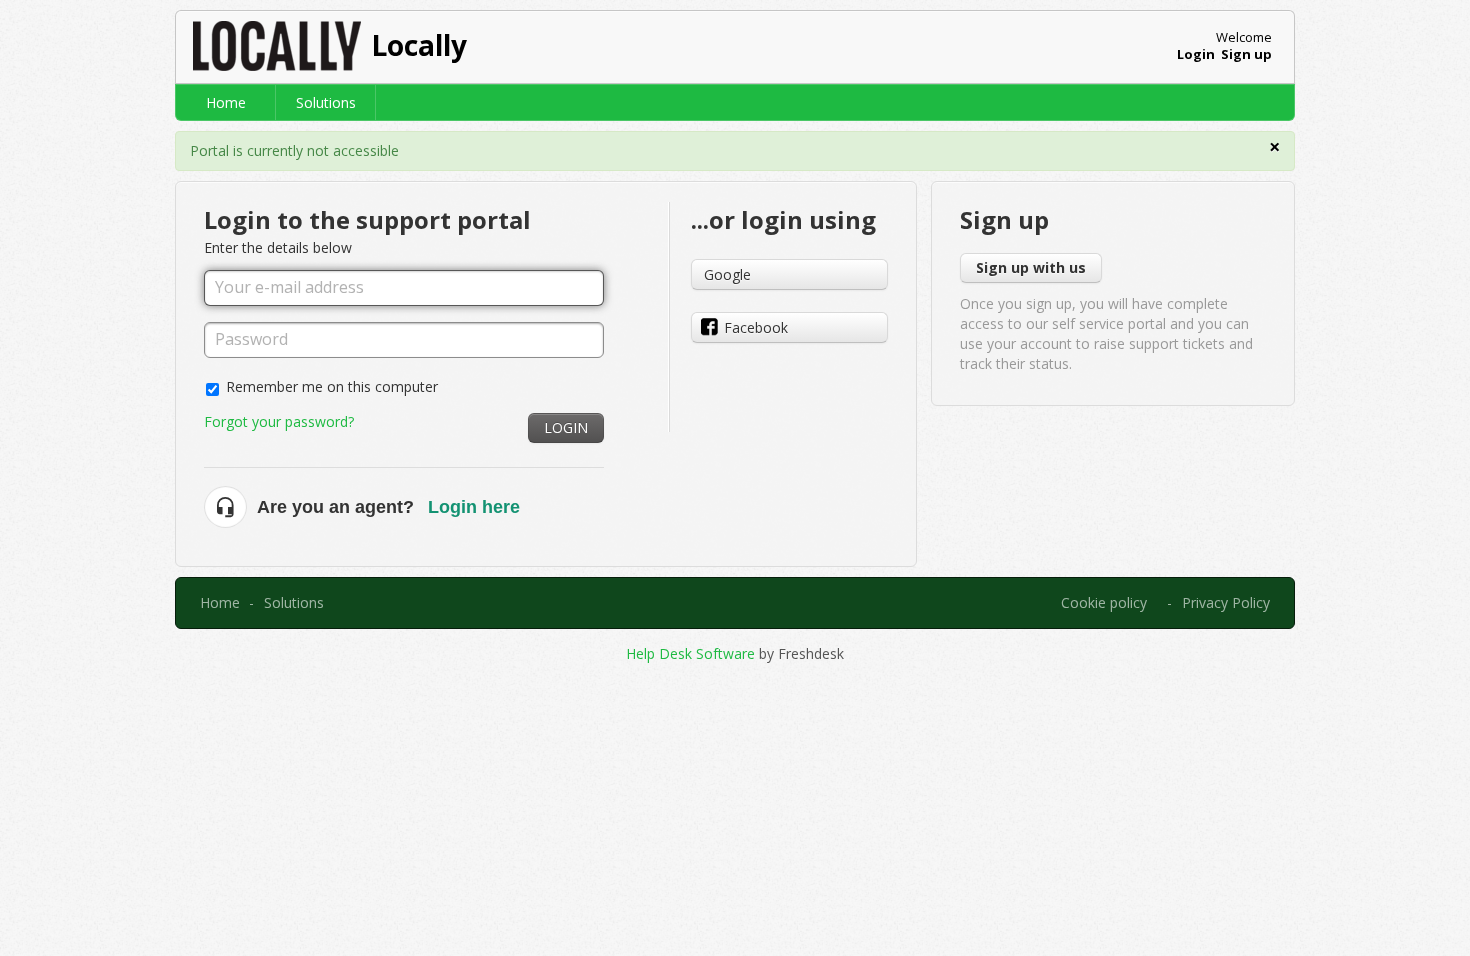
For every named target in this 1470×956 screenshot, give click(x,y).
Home (226, 102)
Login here (474, 507)
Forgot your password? (279, 421)
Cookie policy (1104, 602)
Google (727, 274)
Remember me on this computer (332, 386)
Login (566, 427)
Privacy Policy (1226, 602)
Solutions (326, 102)
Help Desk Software (692, 653)
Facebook (756, 327)
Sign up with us (1031, 267)
